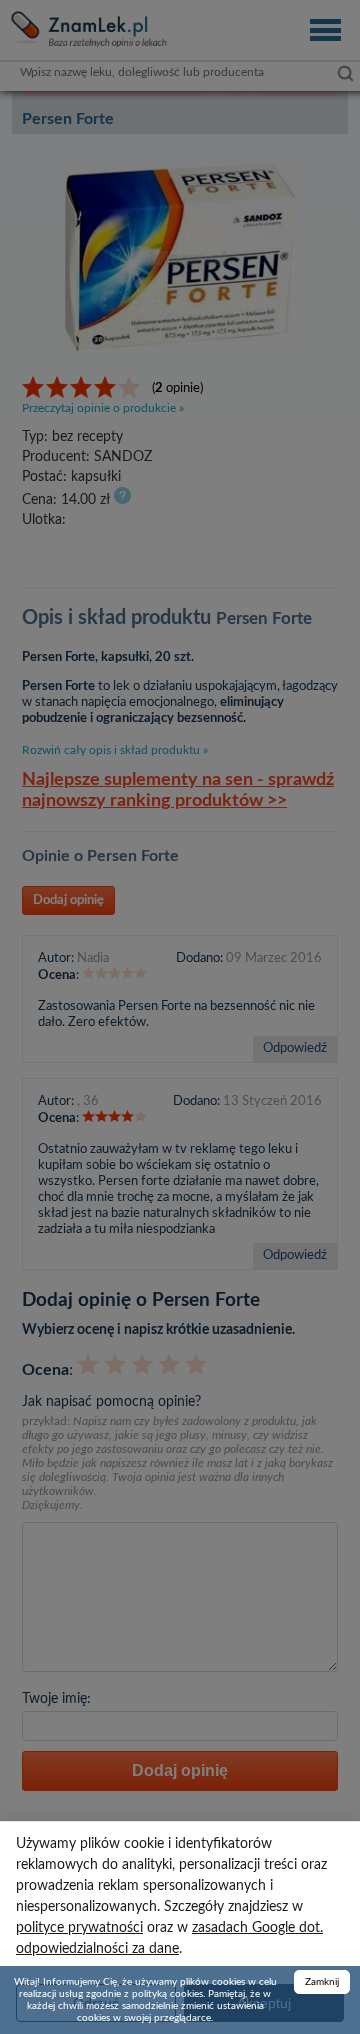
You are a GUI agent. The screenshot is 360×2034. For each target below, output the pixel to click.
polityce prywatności (79, 1928)
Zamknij (322, 1982)
